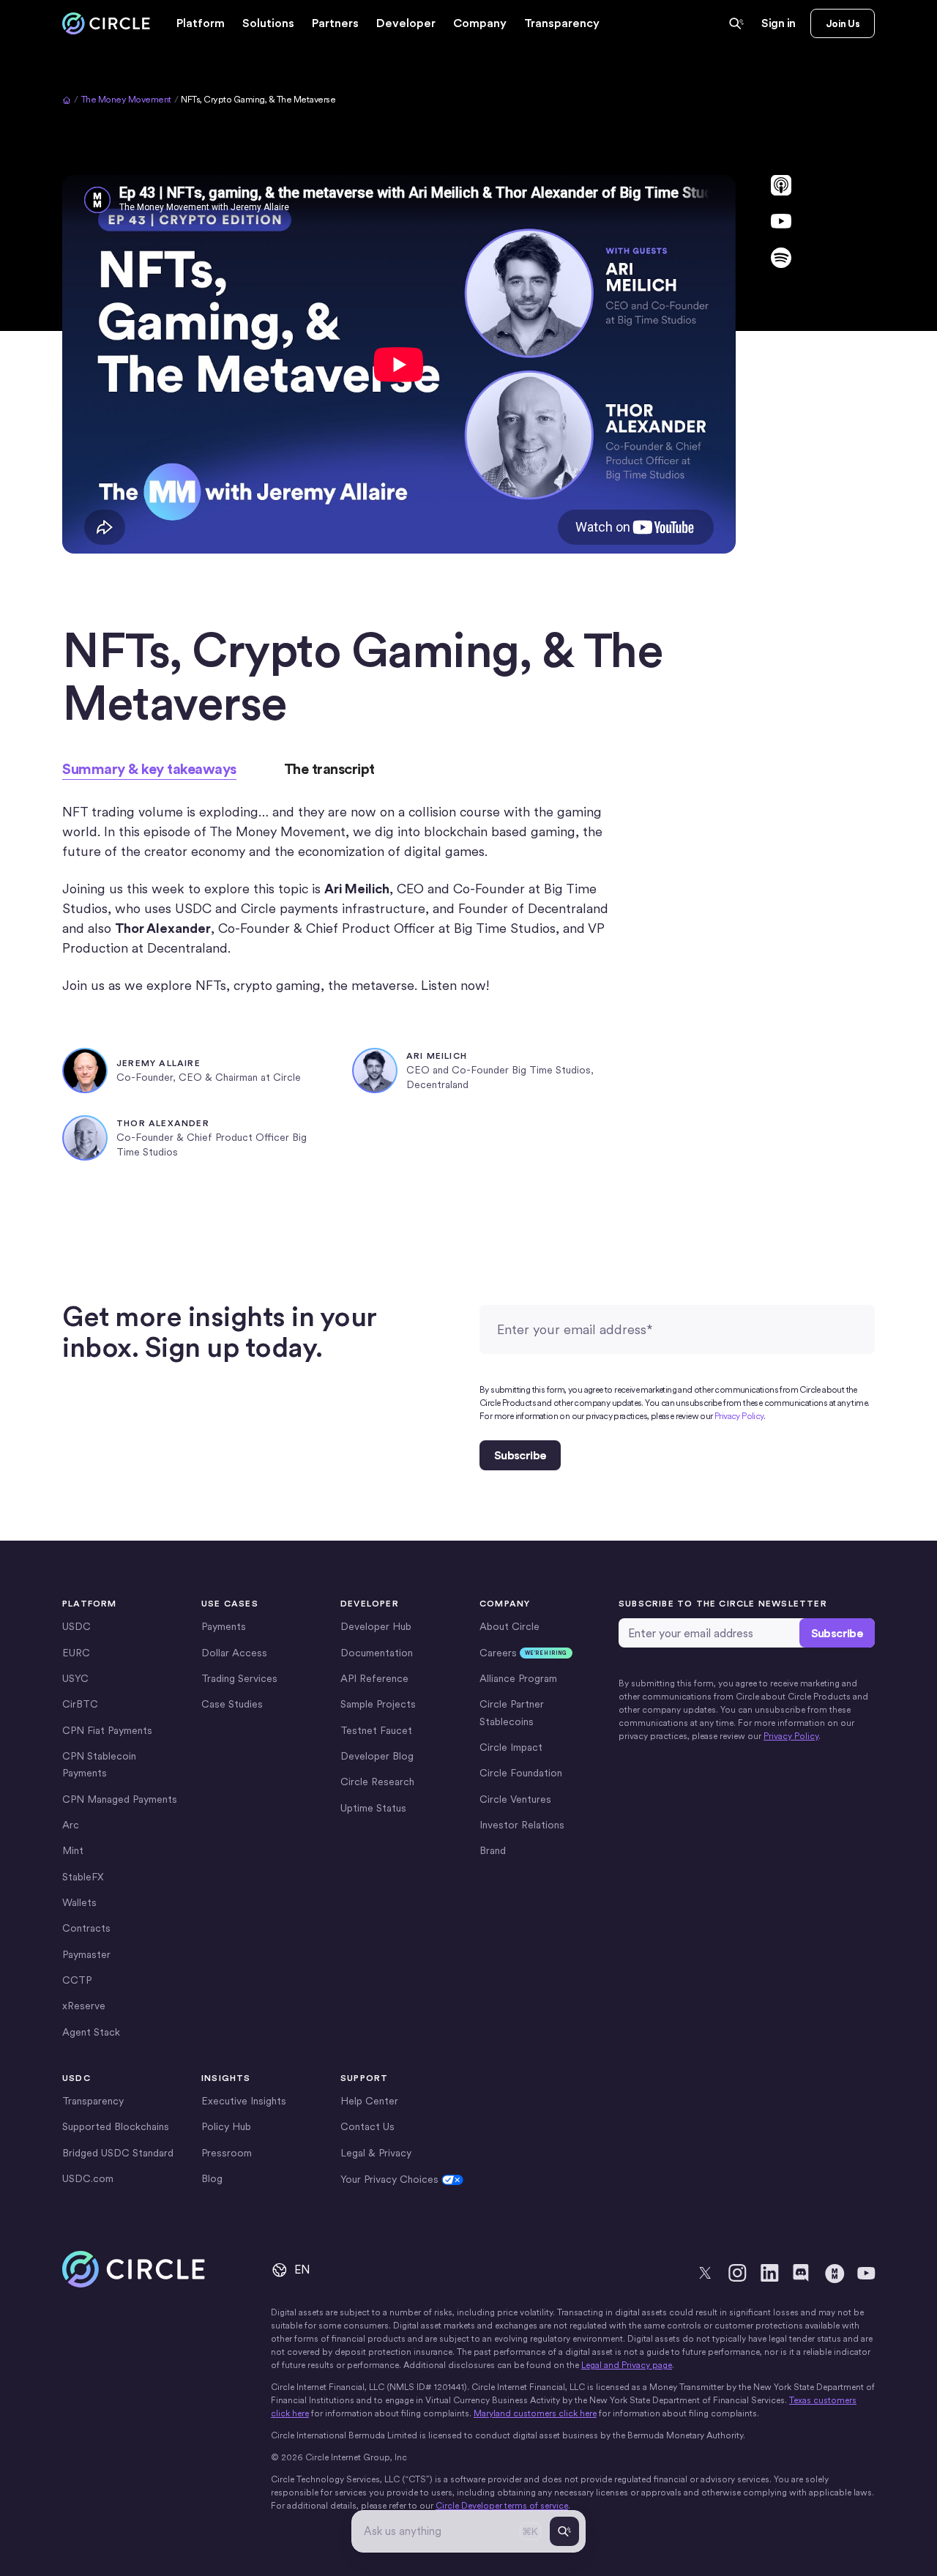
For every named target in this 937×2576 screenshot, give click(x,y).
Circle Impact (511, 1747)
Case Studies (232, 1704)
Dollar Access (234, 1653)
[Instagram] (737, 2273)
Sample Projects (378, 1704)
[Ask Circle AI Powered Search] (736, 23)
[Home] (106, 24)
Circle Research (377, 1782)
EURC (76, 1653)
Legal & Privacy (376, 2153)
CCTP (77, 1980)
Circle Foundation (521, 1773)
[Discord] (802, 2273)
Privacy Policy (739, 1416)
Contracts (86, 1928)
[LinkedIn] (769, 2273)
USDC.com (88, 2178)
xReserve (84, 2006)
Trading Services (239, 1678)
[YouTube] (866, 2273)
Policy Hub (226, 2126)
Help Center (369, 2101)
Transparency (562, 23)
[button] (201, 23)
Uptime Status (373, 1808)
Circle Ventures (515, 1799)
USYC (75, 1678)
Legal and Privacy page (627, 2365)
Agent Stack (91, 2032)
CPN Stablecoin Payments (99, 1764)
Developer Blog (377, 1756)
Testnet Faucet (376, 1730)
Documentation (377, 1653)
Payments (224, 1626)
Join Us (843, 23)
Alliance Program (518, 1678)
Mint (73, 1850)
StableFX (83, 1877)
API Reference (374, 1678)
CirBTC (80, 1704)
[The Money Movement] (834, 2273)
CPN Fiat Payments (107, 1730)
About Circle (509, 1626)
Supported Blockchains (116, 2126)
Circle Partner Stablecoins (512, 1712)
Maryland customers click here (535, 2413)
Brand (493, 1850)
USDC (76, 1626)
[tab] (149, 769)
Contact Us (367, 2126)
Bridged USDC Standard (118, 2153)
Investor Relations (522, 1825)
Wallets (79, 1902)
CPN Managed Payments (120, 1799)
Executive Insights (244, 2101)
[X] (705, 2273)
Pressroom (227, 2153)
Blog (212, 2178)
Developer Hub (376, 1626)
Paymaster (86, 1954)
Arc (71, 1825)
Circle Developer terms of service (502, 2506)
